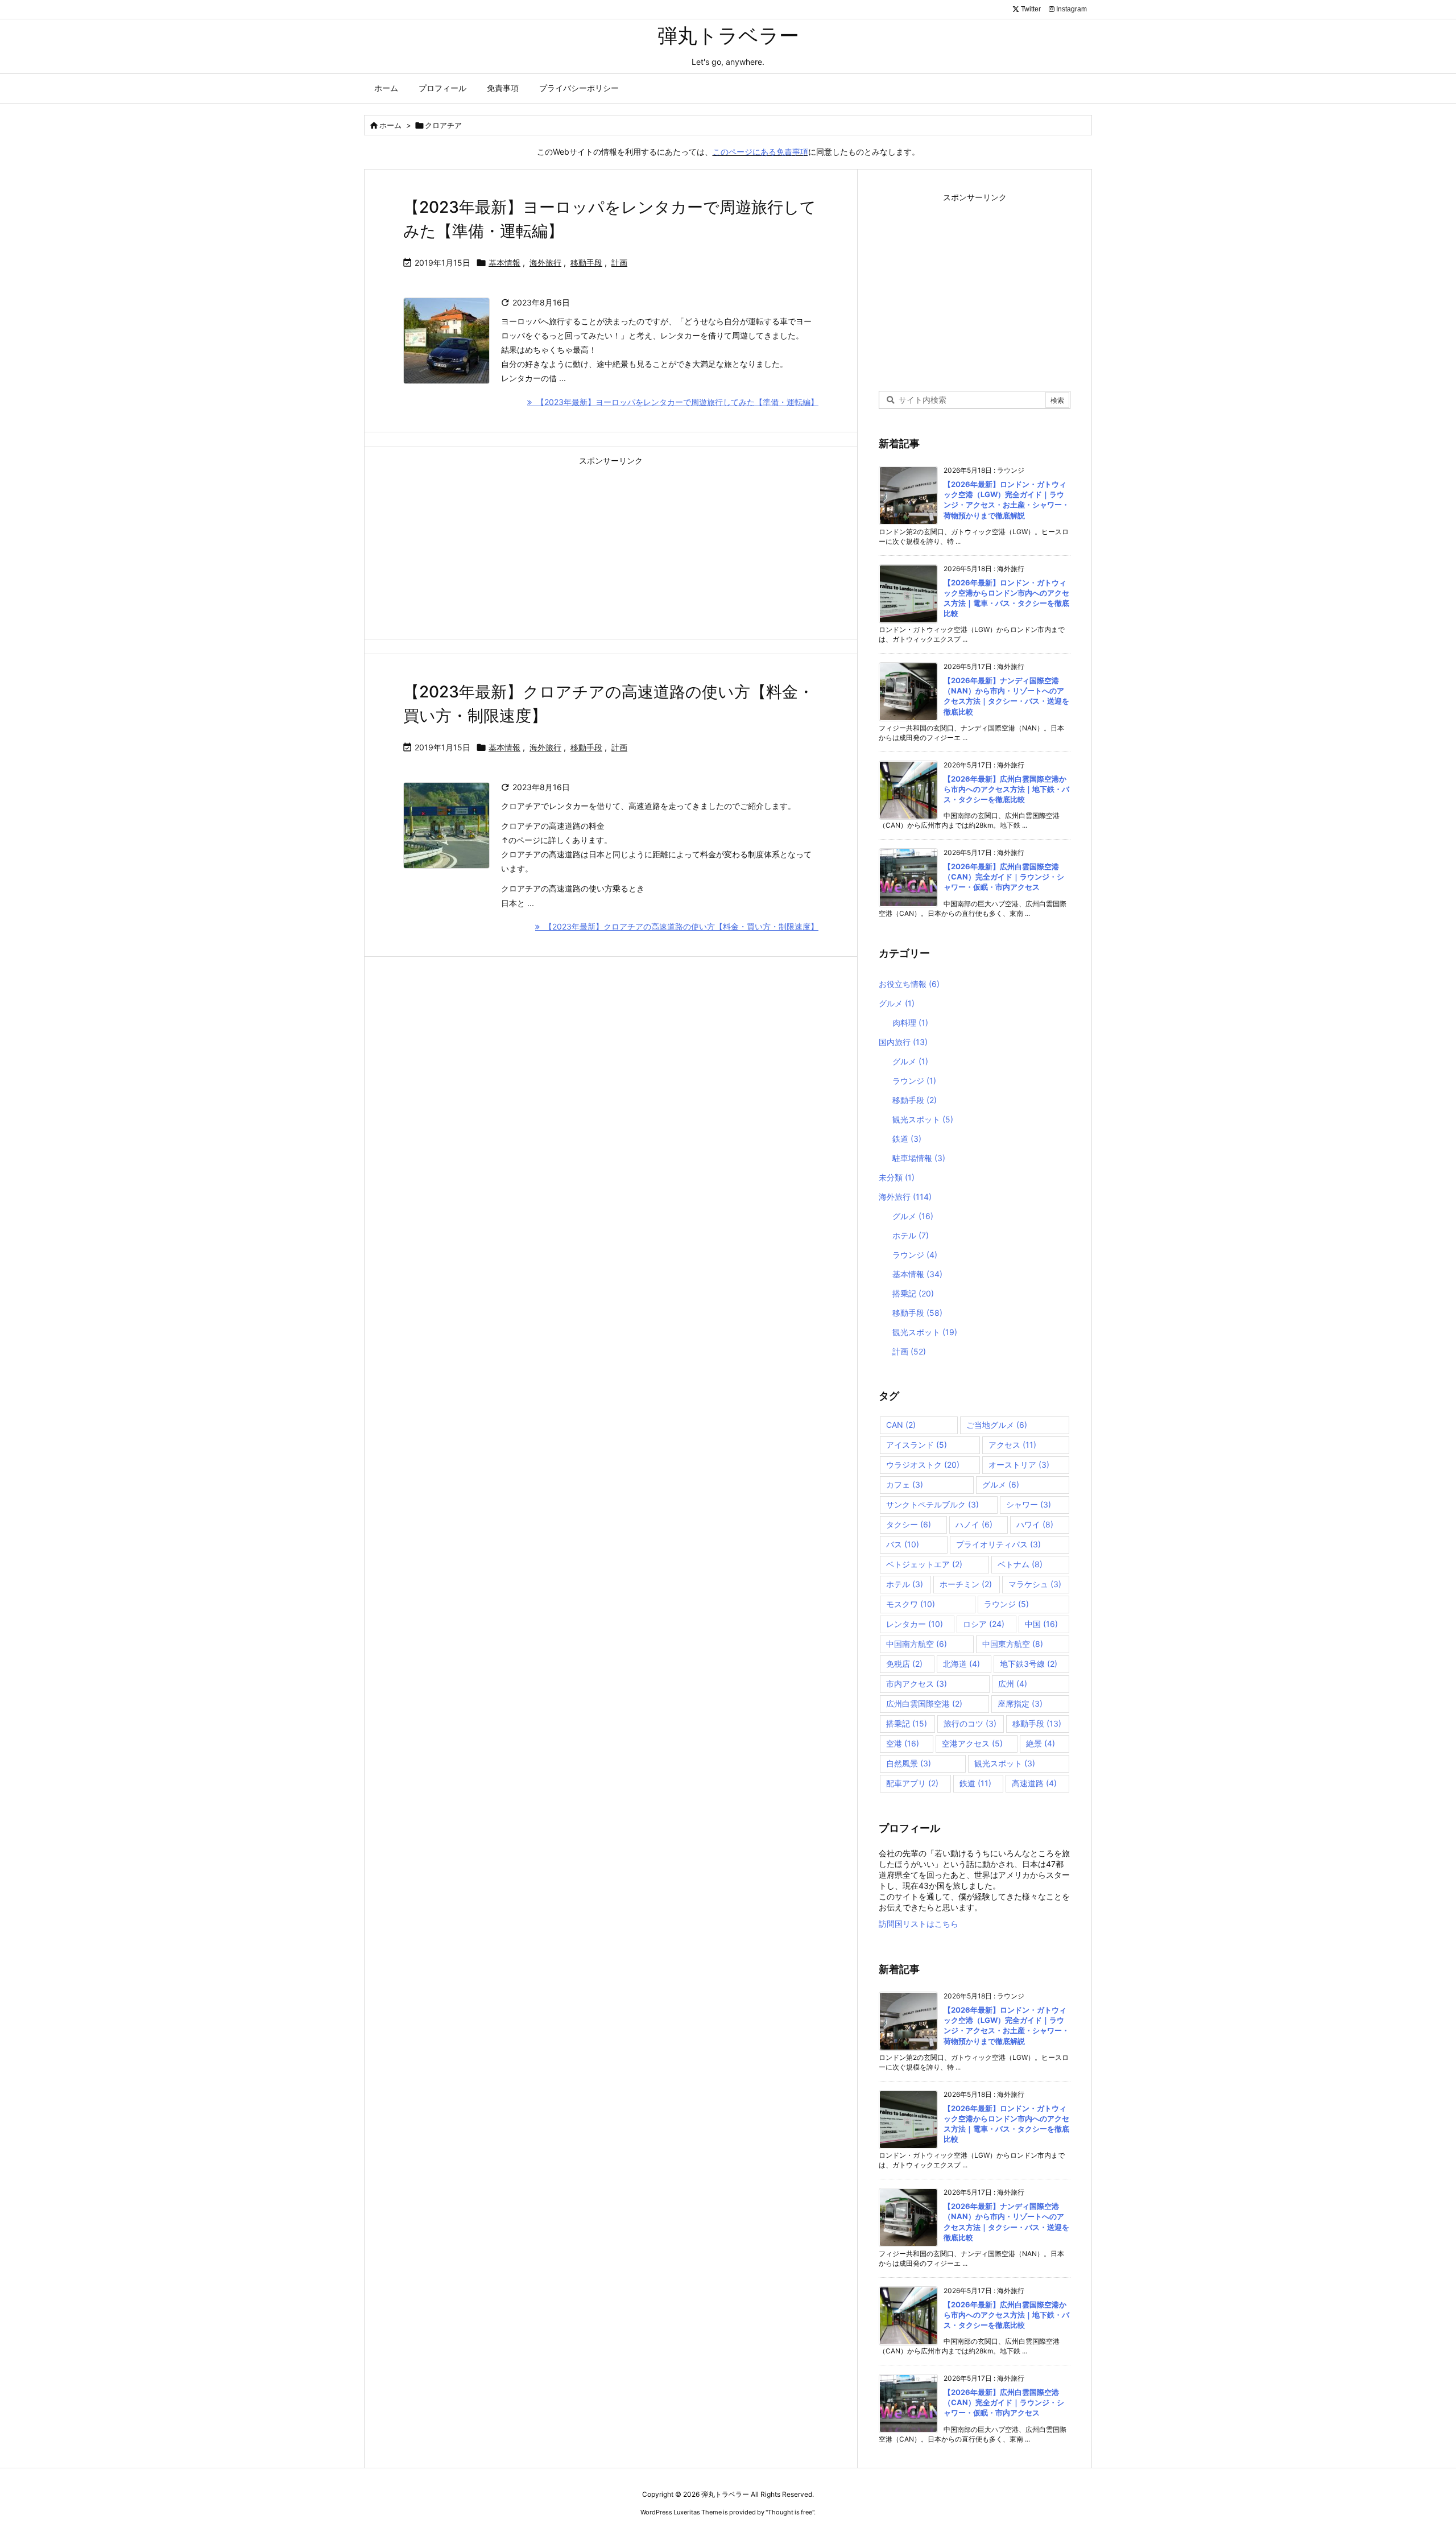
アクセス (1012, 1445)
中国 (1041, 1624)
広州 (1013, 1684)
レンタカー (915, 1624)
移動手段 (586, 263)
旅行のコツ (970, 1723)
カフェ (905, 1484)
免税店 (904, 1664)
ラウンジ (914, 1081)
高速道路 (1034, 1783)
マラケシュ (1035, 1584)
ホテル (911, 1235)
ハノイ (974, 1524)
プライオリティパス (998, 1544)
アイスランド (917, 1445)
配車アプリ (912, 1783)
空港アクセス (972, 1743)
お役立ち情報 (909, 984)
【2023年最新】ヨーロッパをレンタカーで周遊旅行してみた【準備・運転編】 (675, 402)
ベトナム (1020, 1564)
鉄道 (907, 1139)
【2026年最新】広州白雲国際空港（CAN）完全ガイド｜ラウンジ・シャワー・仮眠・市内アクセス (1004, 877)
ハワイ (1035, 1524)
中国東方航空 (1013, 1644)
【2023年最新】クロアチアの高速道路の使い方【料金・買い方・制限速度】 (679, 926)
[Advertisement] (611, 549)
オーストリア (1019, 1465)
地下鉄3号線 (1029, 1664)
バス (903, 1544)
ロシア (984, 1624)
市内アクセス (917, 1684)
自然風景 (909, 1763)
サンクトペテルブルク (932, 1504)
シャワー (1029, 1504)
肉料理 (910, 1023)
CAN (901, 1425)
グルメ (897, 1003)
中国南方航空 (917, 1644)
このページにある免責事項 (760, 152)
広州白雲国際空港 (924, 1703)
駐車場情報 (919, 1158)
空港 (903, 1743)
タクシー (909, 1524)
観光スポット (923, 1119)
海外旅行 (545, 263)
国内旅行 (903, 1042)
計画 (619, 263)
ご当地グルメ (997, 1425)
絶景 (1041, 1743)
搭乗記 (913, 1293)
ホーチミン (966, 1584)
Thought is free (790, 2512)
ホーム (390, 125)
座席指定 (1020, 1703)
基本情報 (504, 263)
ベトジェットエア (924, 1564)
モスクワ (911, 1604)
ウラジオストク (923, 1465)
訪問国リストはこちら (919, 1924)
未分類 (897, 1177)
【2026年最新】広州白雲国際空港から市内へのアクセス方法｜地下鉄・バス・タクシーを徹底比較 (1006, 789)
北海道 (961, 1664)
